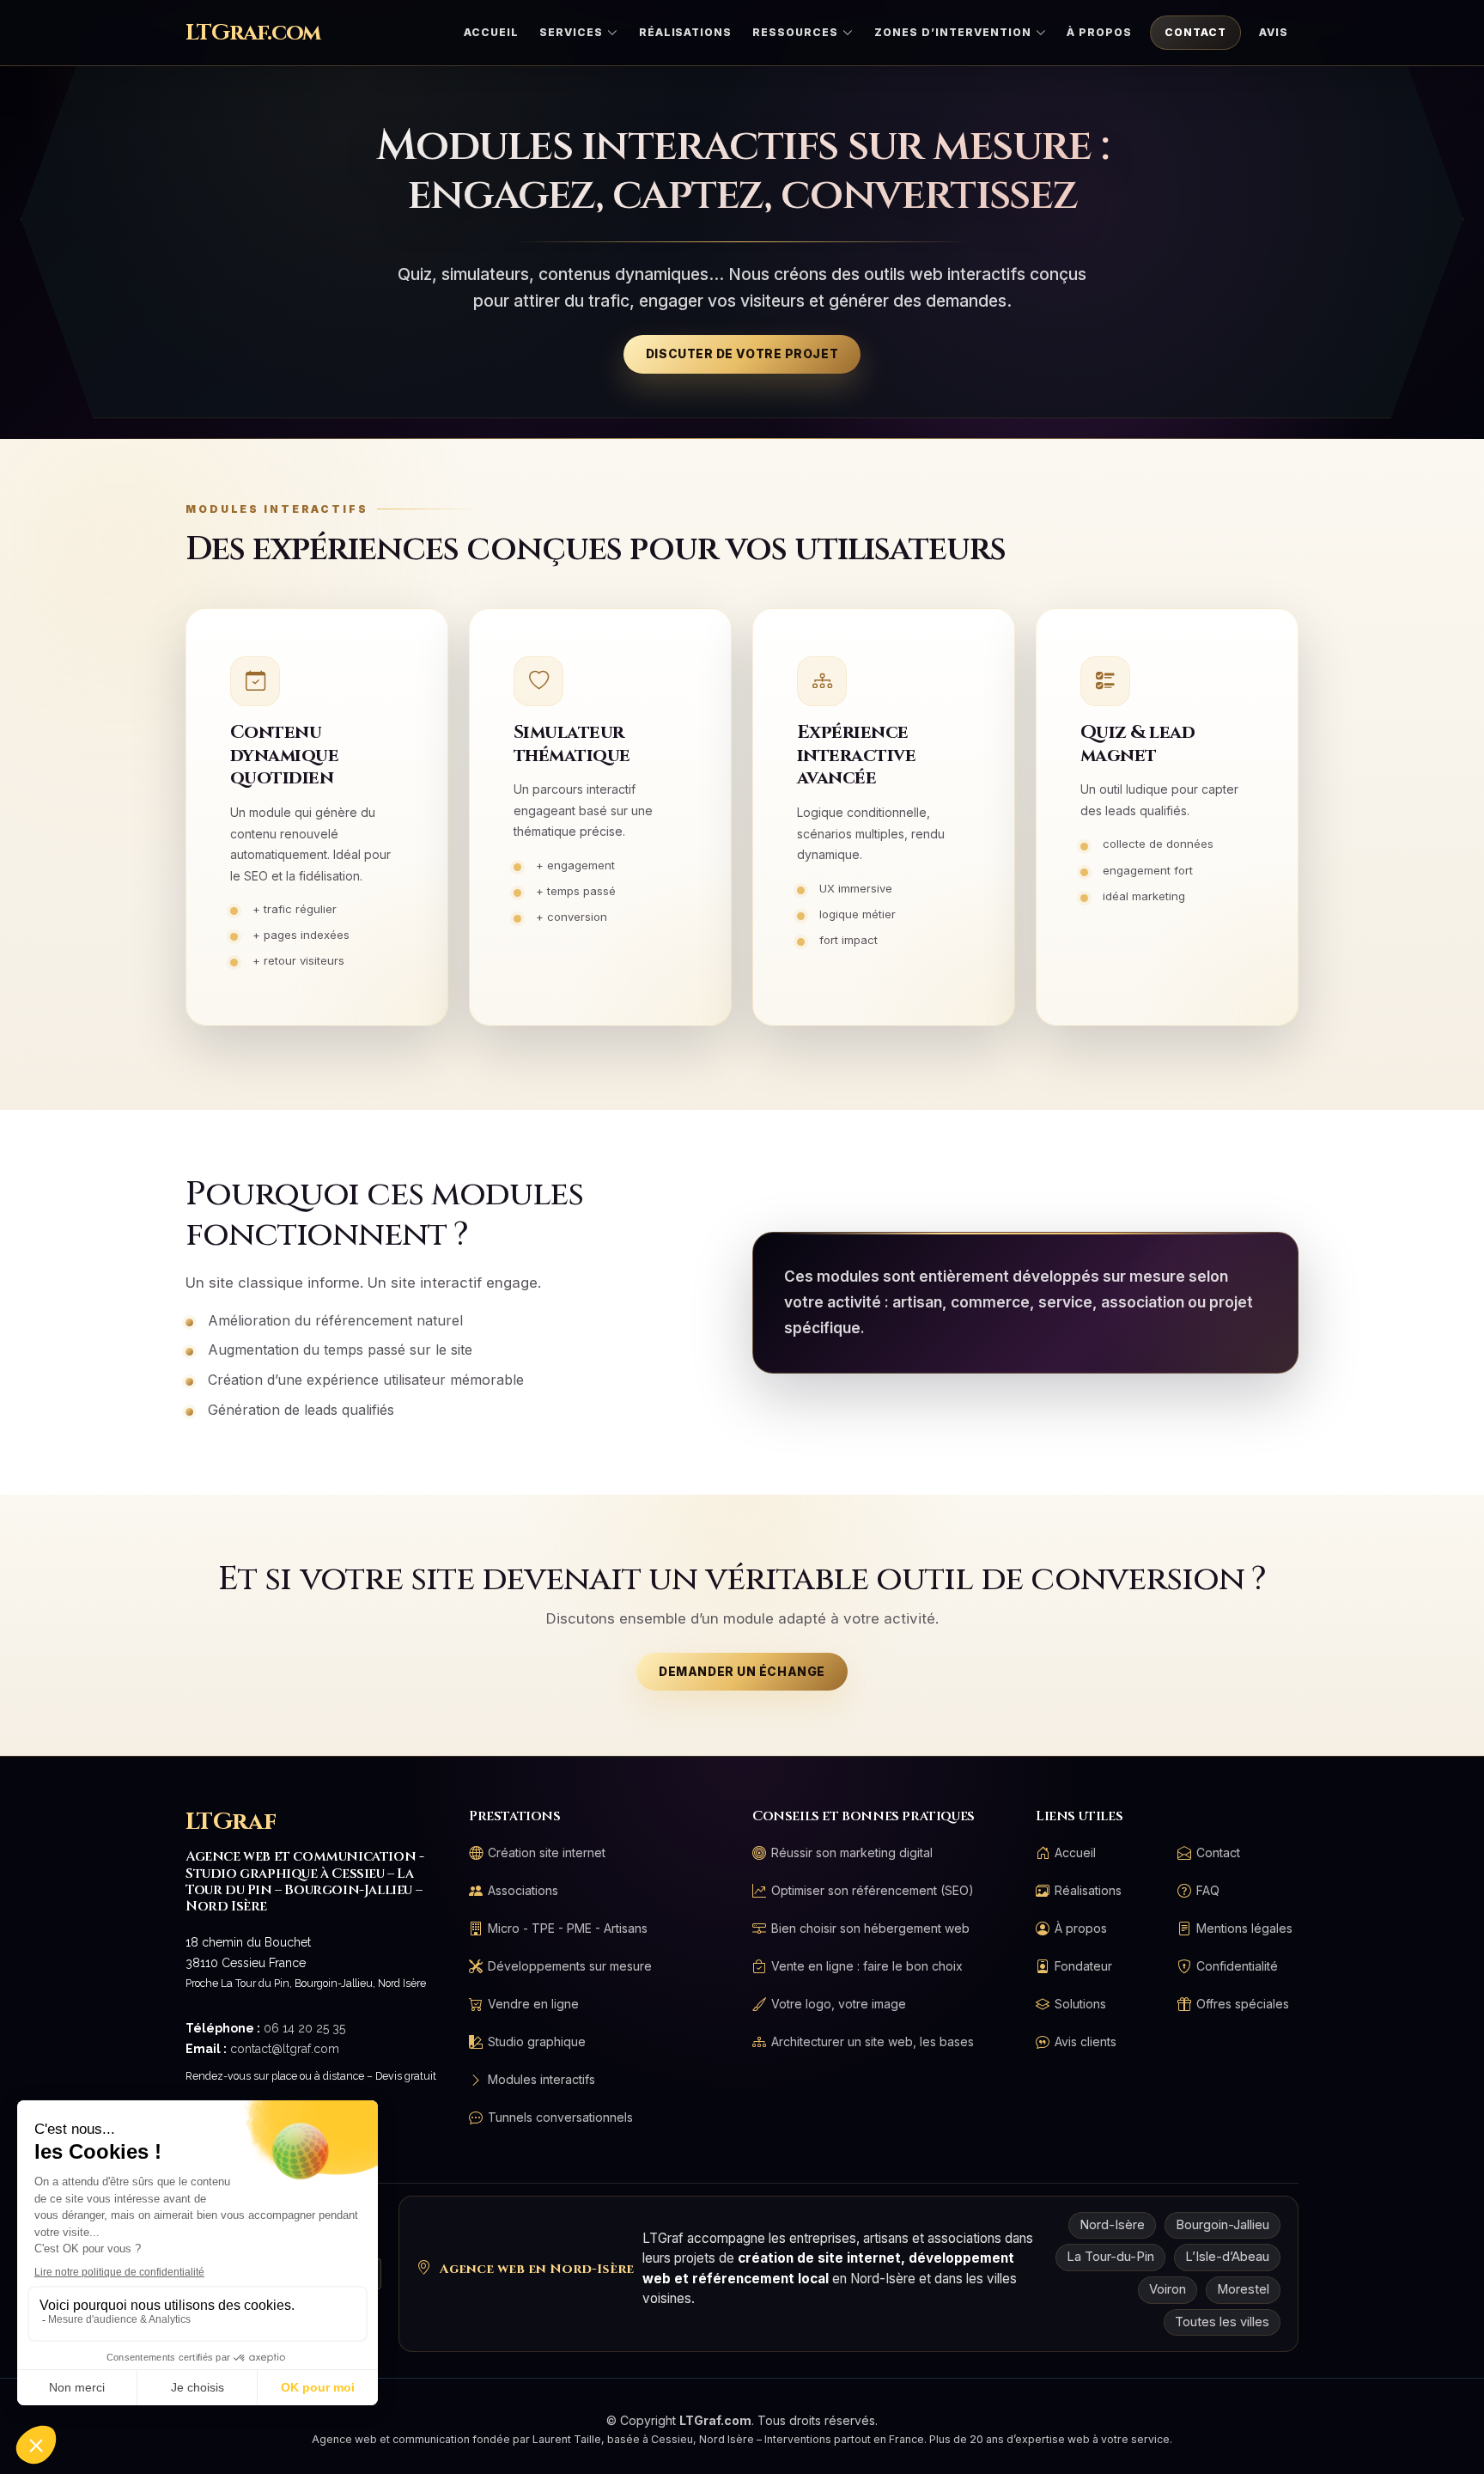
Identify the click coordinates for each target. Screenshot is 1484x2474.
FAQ (1208, 1891)
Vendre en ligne (533, 2004)
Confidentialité (1237, 1966)
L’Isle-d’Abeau (1227, 2257)
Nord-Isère (1112, 2225)
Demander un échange (742, 1672)
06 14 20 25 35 (304, 2028)
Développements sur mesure (570, 1966)
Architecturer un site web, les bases (873, 2042)
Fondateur (1083, 1966)
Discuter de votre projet (742, 354)
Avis (1274, 32)
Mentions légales (1244, 1929)
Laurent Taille (567, 2439)
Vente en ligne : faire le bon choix (867, 1966)
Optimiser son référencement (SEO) (873, 1891)
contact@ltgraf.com (285, 2049)
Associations (523, 1891)
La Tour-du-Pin (1110, 2257)
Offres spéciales (1243, 2004)
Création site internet (547, 1853)
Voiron (1168, 2289)
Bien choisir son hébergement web (870, 1929)
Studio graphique (537, 2042)
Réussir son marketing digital (852, 1853)
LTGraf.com (253, 33)
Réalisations (686, 32)
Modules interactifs (541, 2080)
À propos (1099, 32)
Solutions (1080, 2004)
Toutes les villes (1222, 2322)
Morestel (1243, 2289)
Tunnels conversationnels (560, 2118)
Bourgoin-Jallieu (1222, 2225)
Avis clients (1086, 2042)
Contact (1195, 32)
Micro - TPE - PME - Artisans (568, 1929)
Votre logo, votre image (839, 2004)
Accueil (491, 32)
